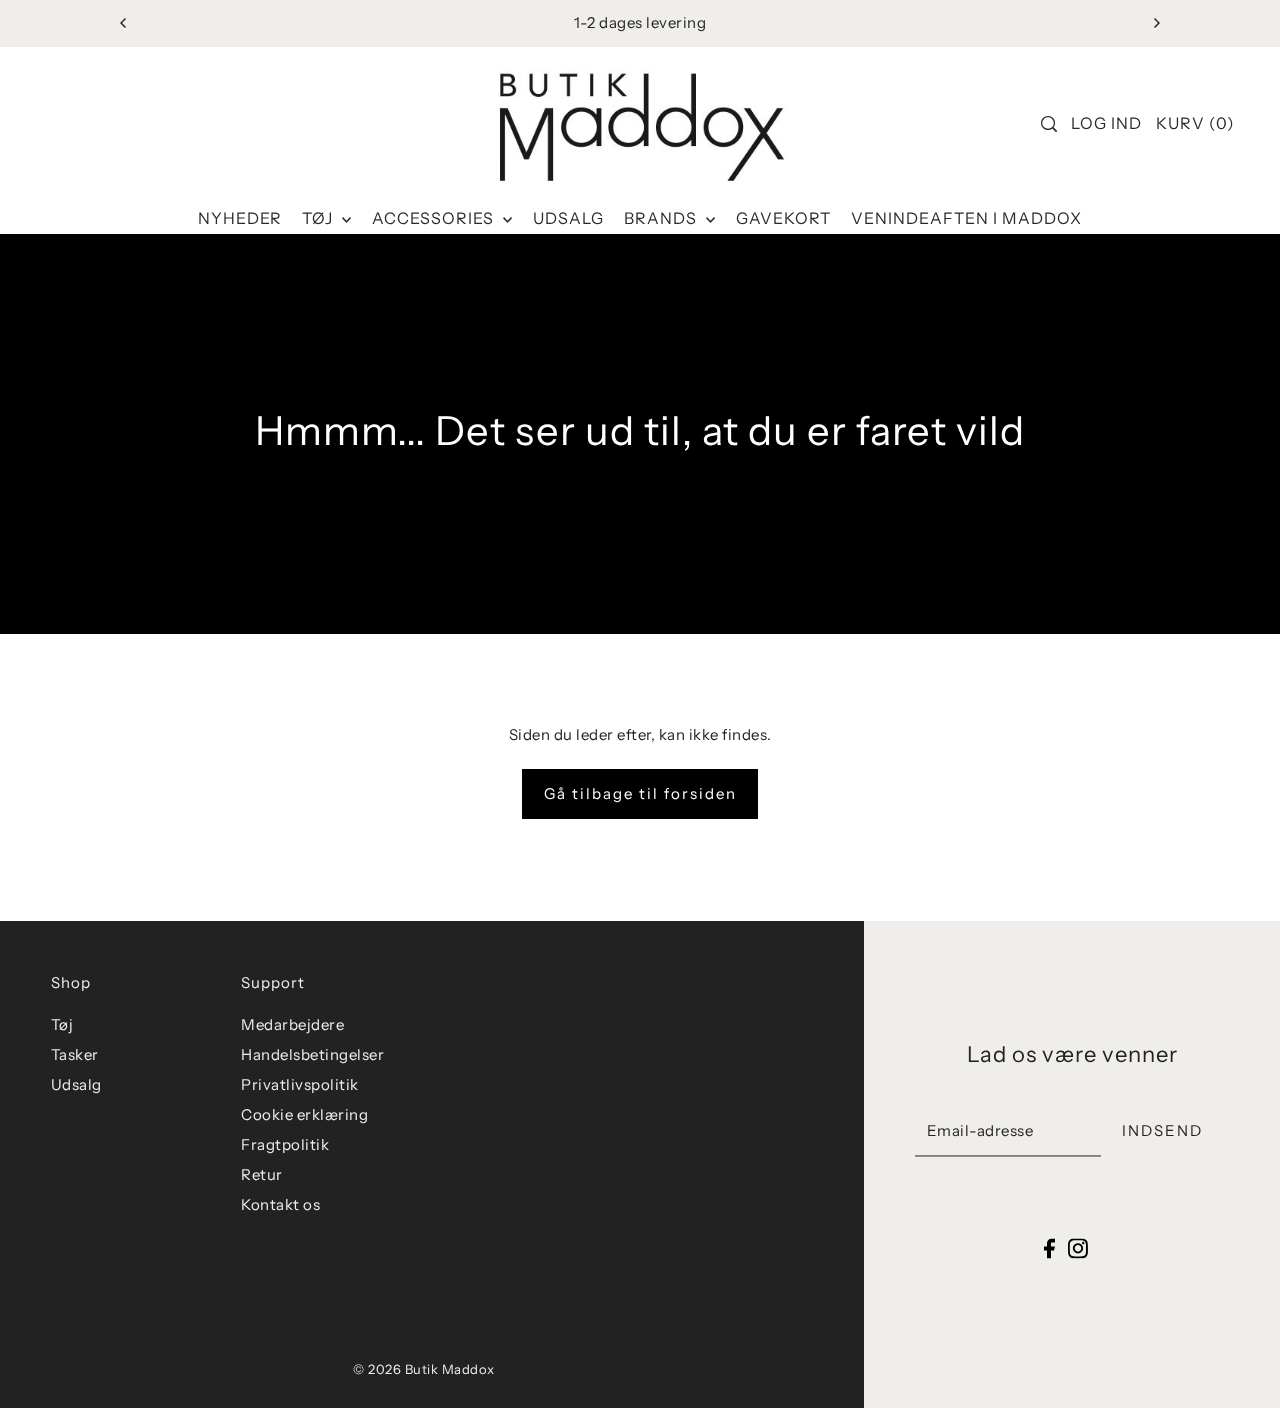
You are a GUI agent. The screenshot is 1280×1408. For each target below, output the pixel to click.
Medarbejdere (292, 1024)
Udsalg (76, 1084)
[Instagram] (1078, 1247)
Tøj (319, 218)
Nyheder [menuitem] (240, 218)
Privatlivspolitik (300, 1084)
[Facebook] (1049, 1247)
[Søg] (1049, 124)
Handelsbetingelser (312, 1054)
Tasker (75, 1054)
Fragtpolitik (285, 1144)
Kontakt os (280, 1204)
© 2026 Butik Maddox (424, 1369)
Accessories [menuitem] (435, 218)
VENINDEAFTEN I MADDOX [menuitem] (966, 218)
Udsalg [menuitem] (568, 218)
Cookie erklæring (304, 1114)
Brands (662, 218)
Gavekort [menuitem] (783, 218)
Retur (262, 1174)
